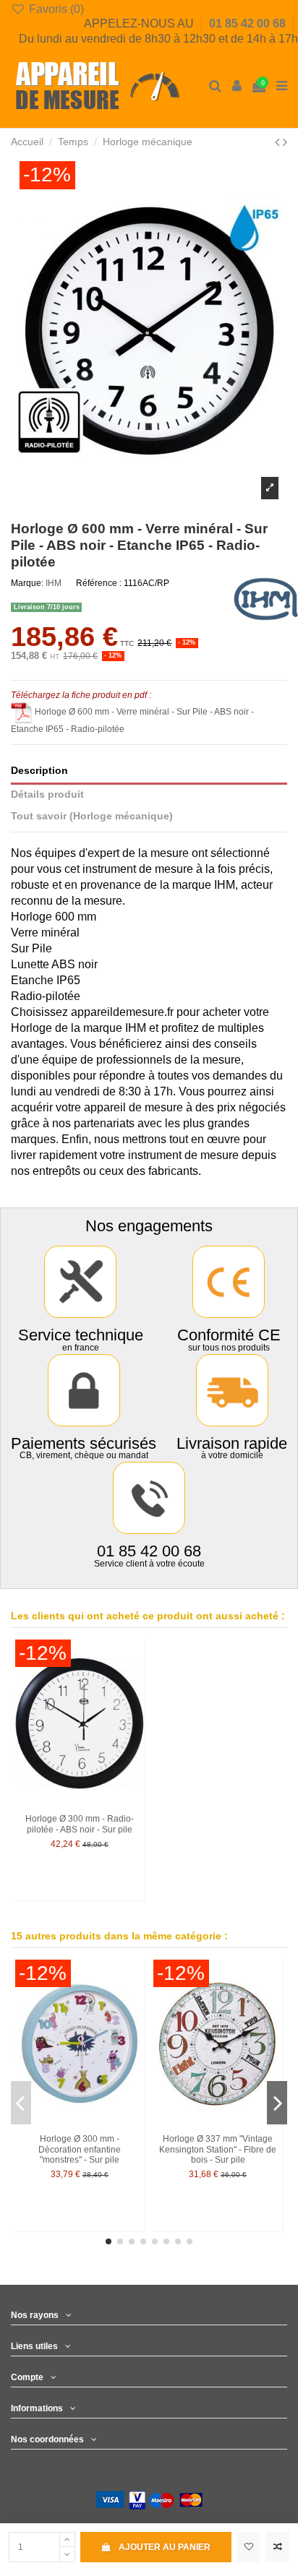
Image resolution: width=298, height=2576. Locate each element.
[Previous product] (279, 142)
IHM (54, 583)
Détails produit (47, 794)
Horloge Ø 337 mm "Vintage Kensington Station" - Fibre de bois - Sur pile (218, 2149)
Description (39, 771)
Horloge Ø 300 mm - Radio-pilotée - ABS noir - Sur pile (80, 1824)
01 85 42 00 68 (249, 23)
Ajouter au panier (165, 2547)
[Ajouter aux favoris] (248, 2547)
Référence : (99, 583)
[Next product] (285, 142)
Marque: (27, 583)
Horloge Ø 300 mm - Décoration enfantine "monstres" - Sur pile (80, 2149)
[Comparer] (135, 1683)
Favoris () (55, 9)
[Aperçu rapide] (135, 1707)
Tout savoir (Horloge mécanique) (92, 816)
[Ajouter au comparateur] (277, 2547)
